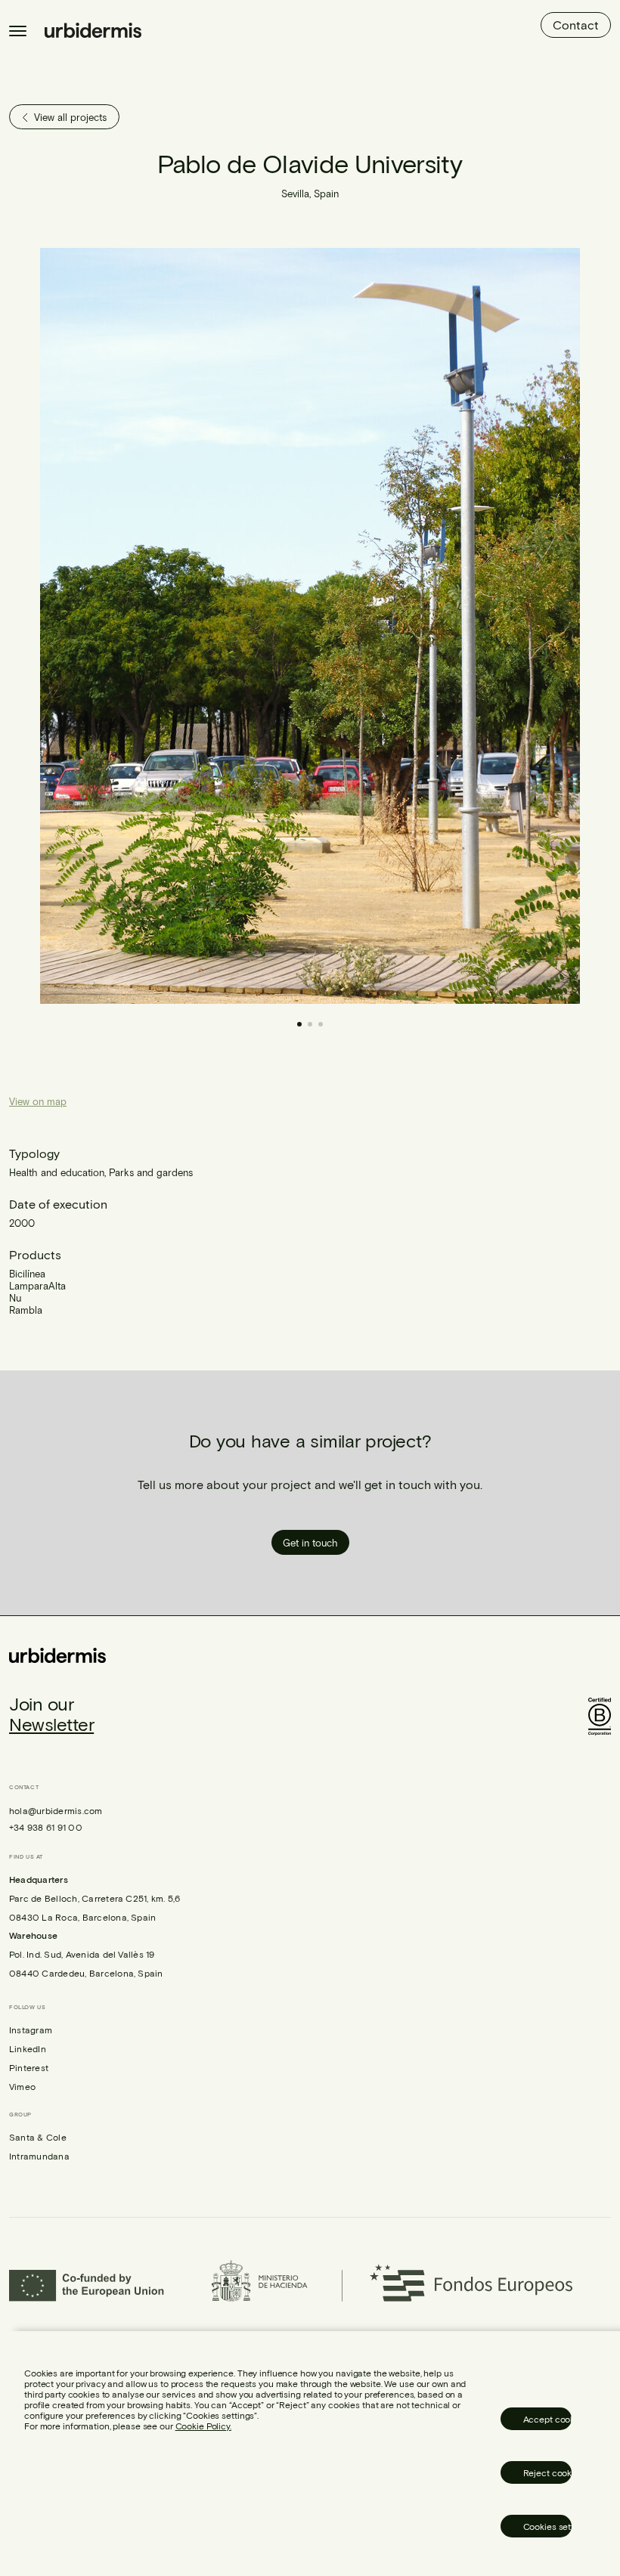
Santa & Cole (38, 2137)
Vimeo (22, 2086)
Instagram (31, 2030)
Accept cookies (548, 2419)
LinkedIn (28, 2048)
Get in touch (310, 1543)
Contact (576, 25)
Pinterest (29, 2067)
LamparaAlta (37, 1286)
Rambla (26, 1310)
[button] (451, 626)
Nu (15, 1298)
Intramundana (39, 2156)
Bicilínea (27, 1274)
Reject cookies (548, 2472)
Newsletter (51, 1724)
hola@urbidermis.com (56, 1810)
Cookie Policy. (203, 2426)
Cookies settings (548, 2526)
